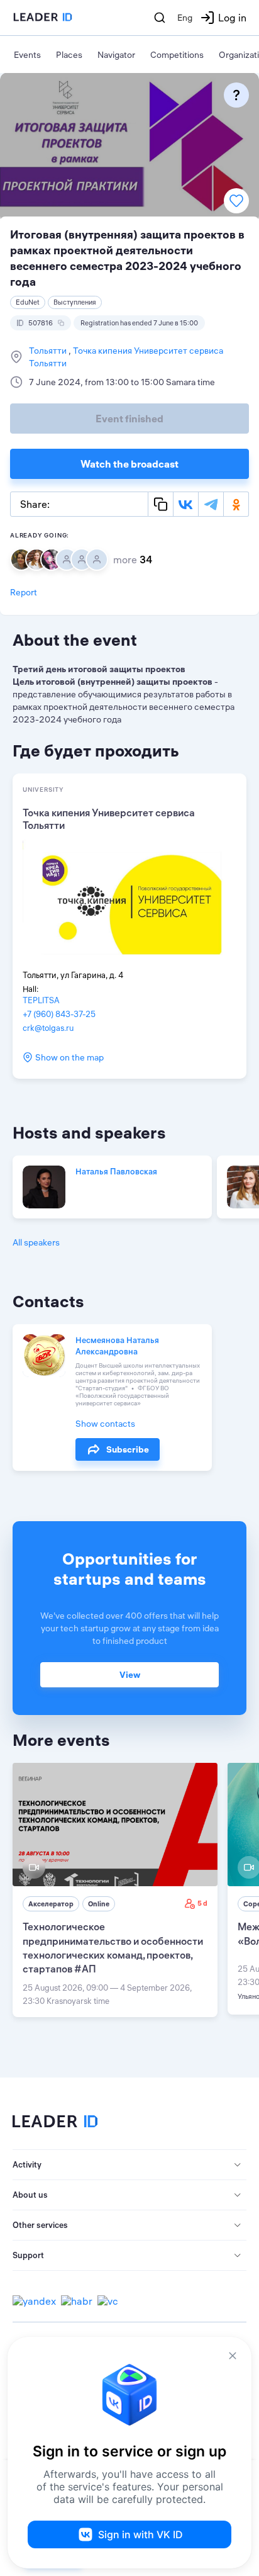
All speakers (36, 1242)
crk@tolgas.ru (48, 1028)
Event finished (129, 419)
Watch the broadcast (129, 464)
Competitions (177, 55)
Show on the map (69, 1057)
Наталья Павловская (116, 1171)
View (130, 1675)
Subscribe (128, 1449)
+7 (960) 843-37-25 (59, 1014)
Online (99, 1904)
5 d (202, 1903)
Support (28, 2255)
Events (27, 55)
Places (69, 55)
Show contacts (105, 1424)
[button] (129, 2165)
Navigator (116, 55)
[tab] (129, 2165)
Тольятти (49, 351)
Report (24, 592)
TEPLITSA (41, 1000)
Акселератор (51, 1904)
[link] (115, 1890)
